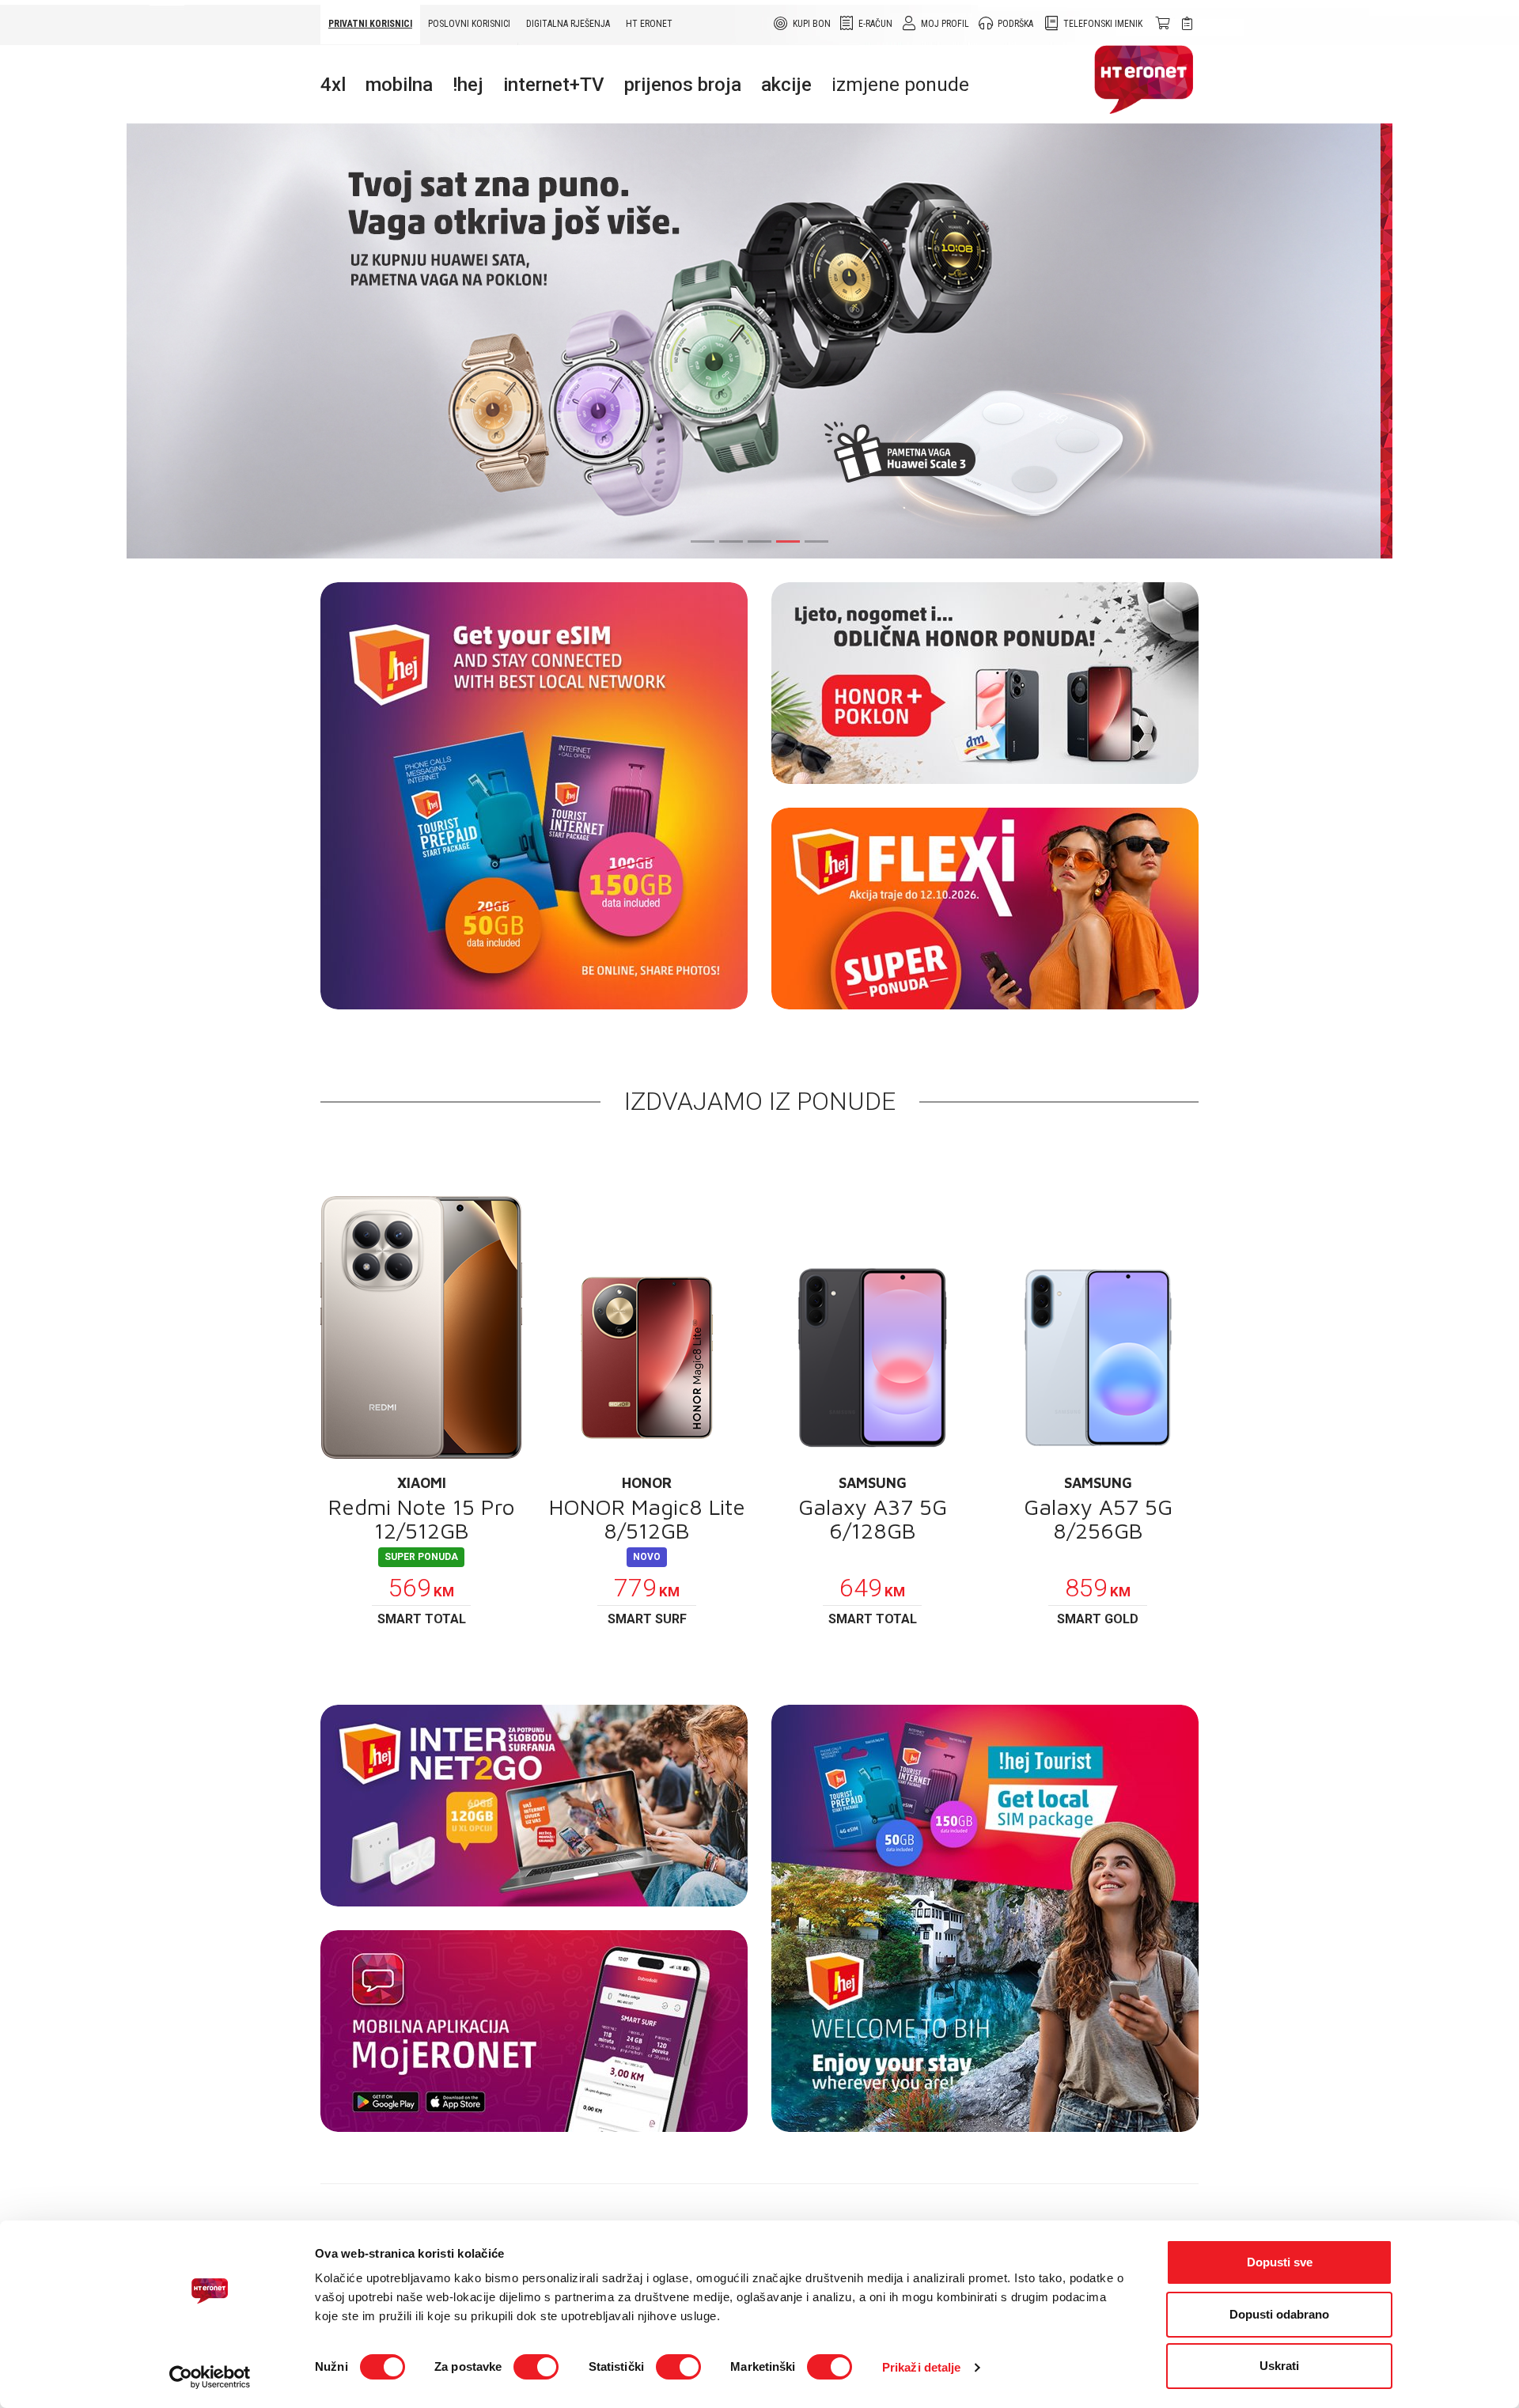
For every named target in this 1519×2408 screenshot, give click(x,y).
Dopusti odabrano (1279, 2314)
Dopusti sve (1280, 2262)
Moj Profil (945, 24)
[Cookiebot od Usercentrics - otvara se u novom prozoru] (210, 2377)
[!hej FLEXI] (985, 909)
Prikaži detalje (922, 2367)
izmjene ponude (900, 85)
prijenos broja (683, 85)
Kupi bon (812, 24)
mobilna (399, 85)
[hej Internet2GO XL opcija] (534, 1806)
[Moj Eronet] (534, 2031)
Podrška (1015, 24)
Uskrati (1279, 2366)
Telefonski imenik (1103, 24)
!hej (468, 85)
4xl (333, 85)
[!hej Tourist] (985, 1918)
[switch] (536, 2367)
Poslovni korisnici (469, 24)
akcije (786, 85)
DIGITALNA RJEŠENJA (568, 24)
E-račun (875, 24)
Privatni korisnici (370, 24)
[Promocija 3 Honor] (985, 683)
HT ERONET (649, 24)
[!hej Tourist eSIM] (534, 796)
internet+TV (554, 85)
